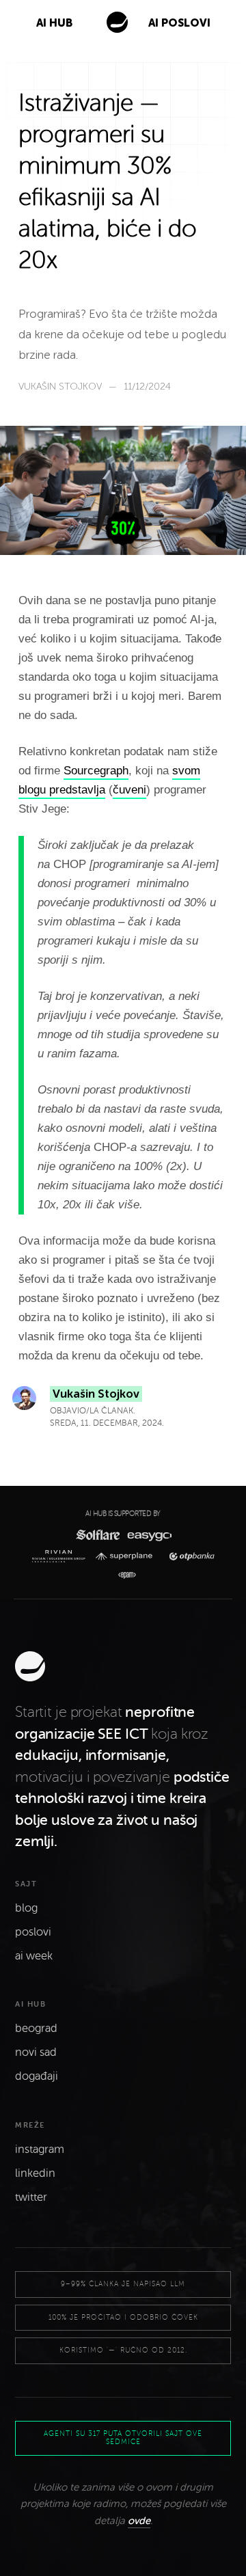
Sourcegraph (96, 771)
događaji (37, 2076)
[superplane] (127, 1557)
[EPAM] (123, 1575)
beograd (36, 2029)
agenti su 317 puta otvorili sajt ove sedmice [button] (123, 2438)
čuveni (129, 790)
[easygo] (149, 1535)
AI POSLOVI (179, 23)
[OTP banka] (188, 1557)
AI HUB (54, 23)
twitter (31, 2197)
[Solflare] (97, 1535)
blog (26, 1908)
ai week (34, 1956)
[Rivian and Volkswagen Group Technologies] (61, 1556)
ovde (139, 2521)
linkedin (35, 2173)
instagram (40, 2150)
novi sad (36, 2052)
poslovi (33, 1932)
